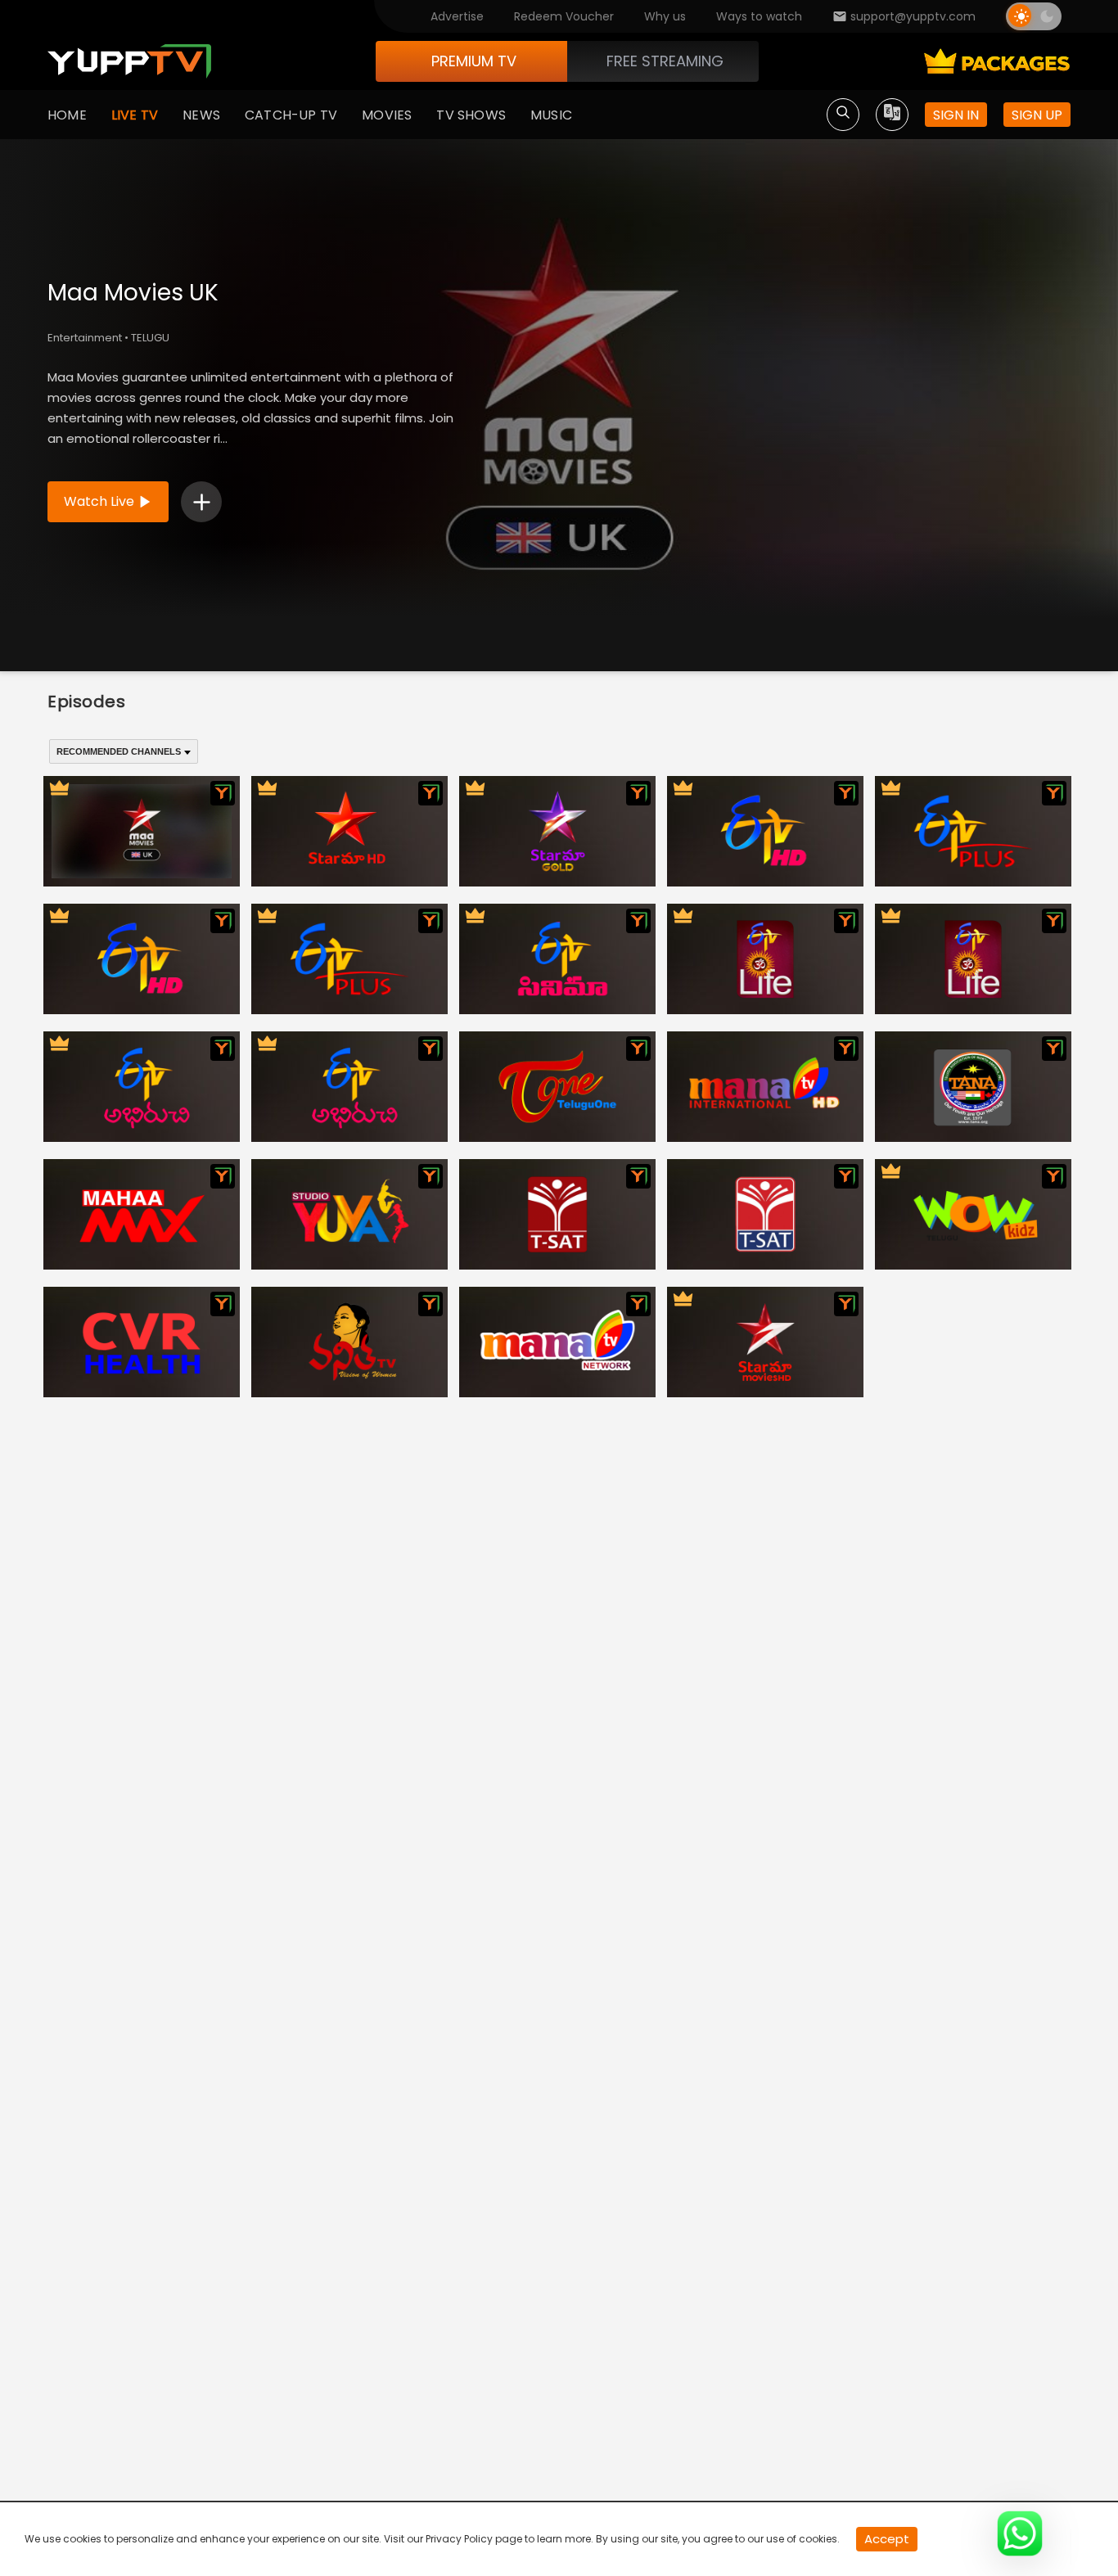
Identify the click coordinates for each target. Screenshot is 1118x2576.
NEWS (201, 115)
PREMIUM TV (474, 61)
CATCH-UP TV (291, 115)
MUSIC (551, 115)
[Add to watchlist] (201, 502)
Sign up (1037, 115)
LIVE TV (135, 115)
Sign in (956, 115)
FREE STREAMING (665, 61)
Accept (887, 2539)
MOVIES (387, 115)
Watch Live (99, 501)
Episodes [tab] (87, 702)
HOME (67, 115)
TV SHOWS (471, 115)
